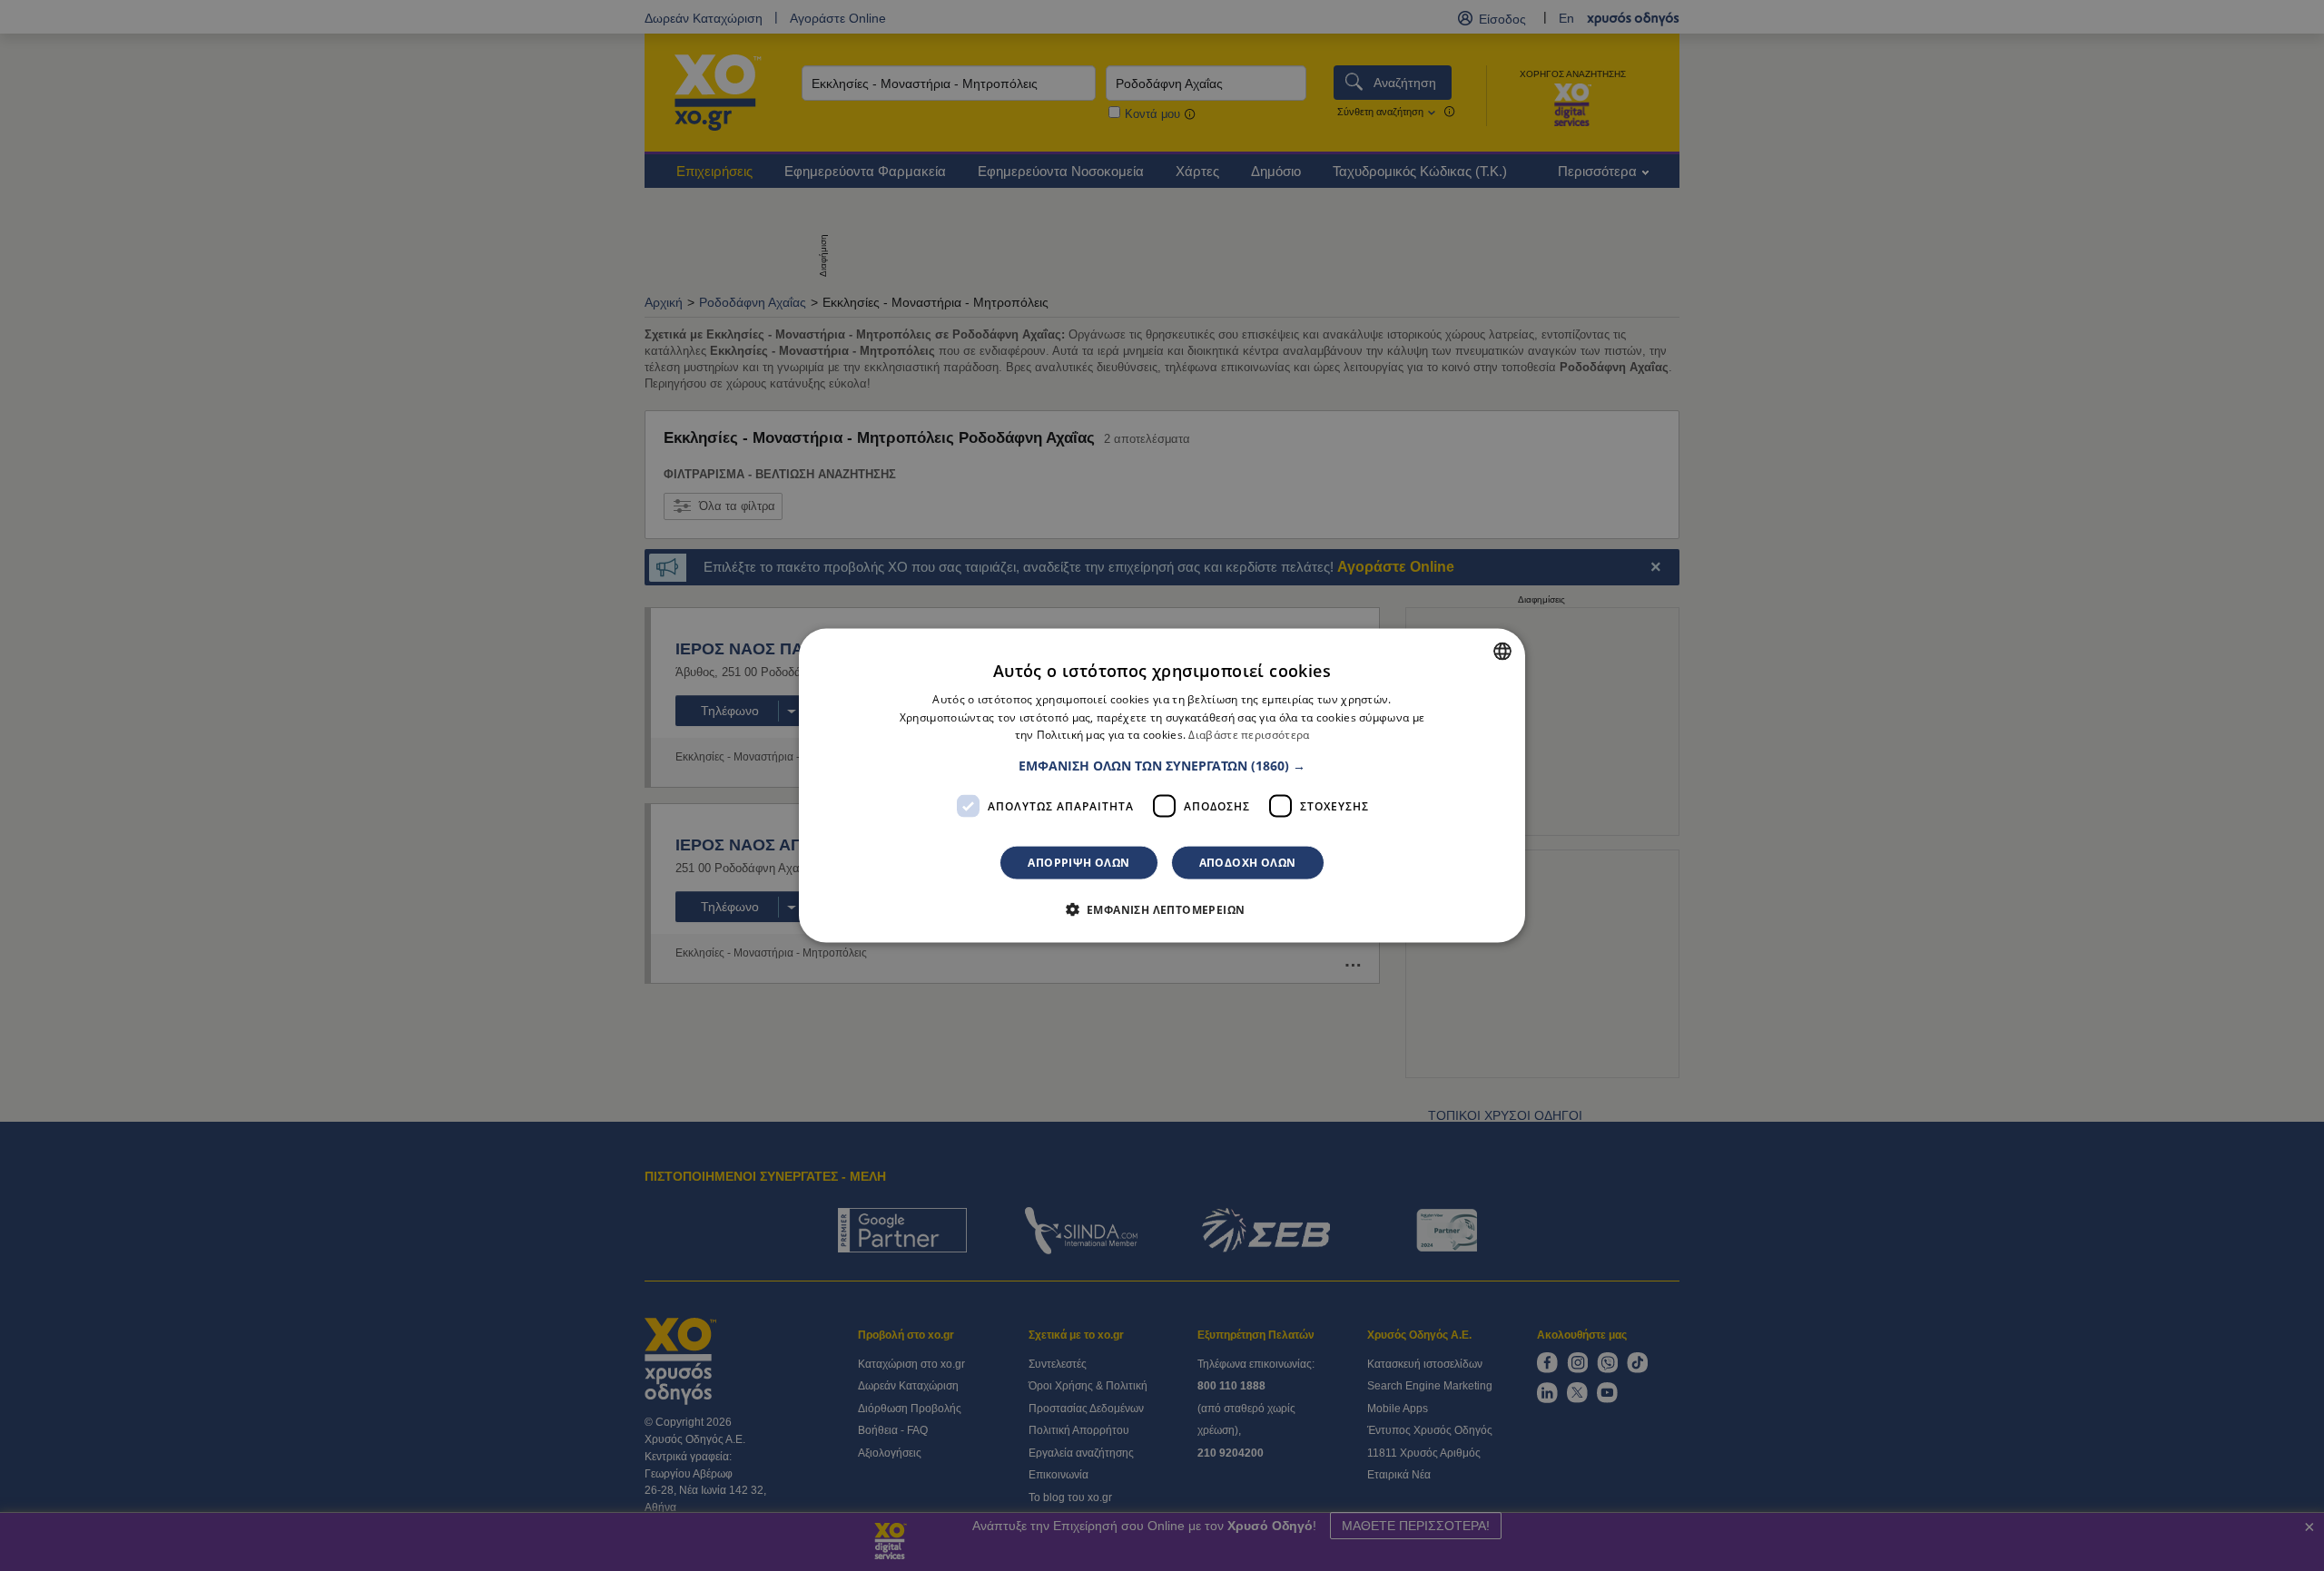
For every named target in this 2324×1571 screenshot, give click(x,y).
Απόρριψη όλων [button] (1078, 863)
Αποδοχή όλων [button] (1248, 863)
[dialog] (1162, 785)
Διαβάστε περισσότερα (1249, 735)
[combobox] (1502, 651)
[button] (1162, 766)
